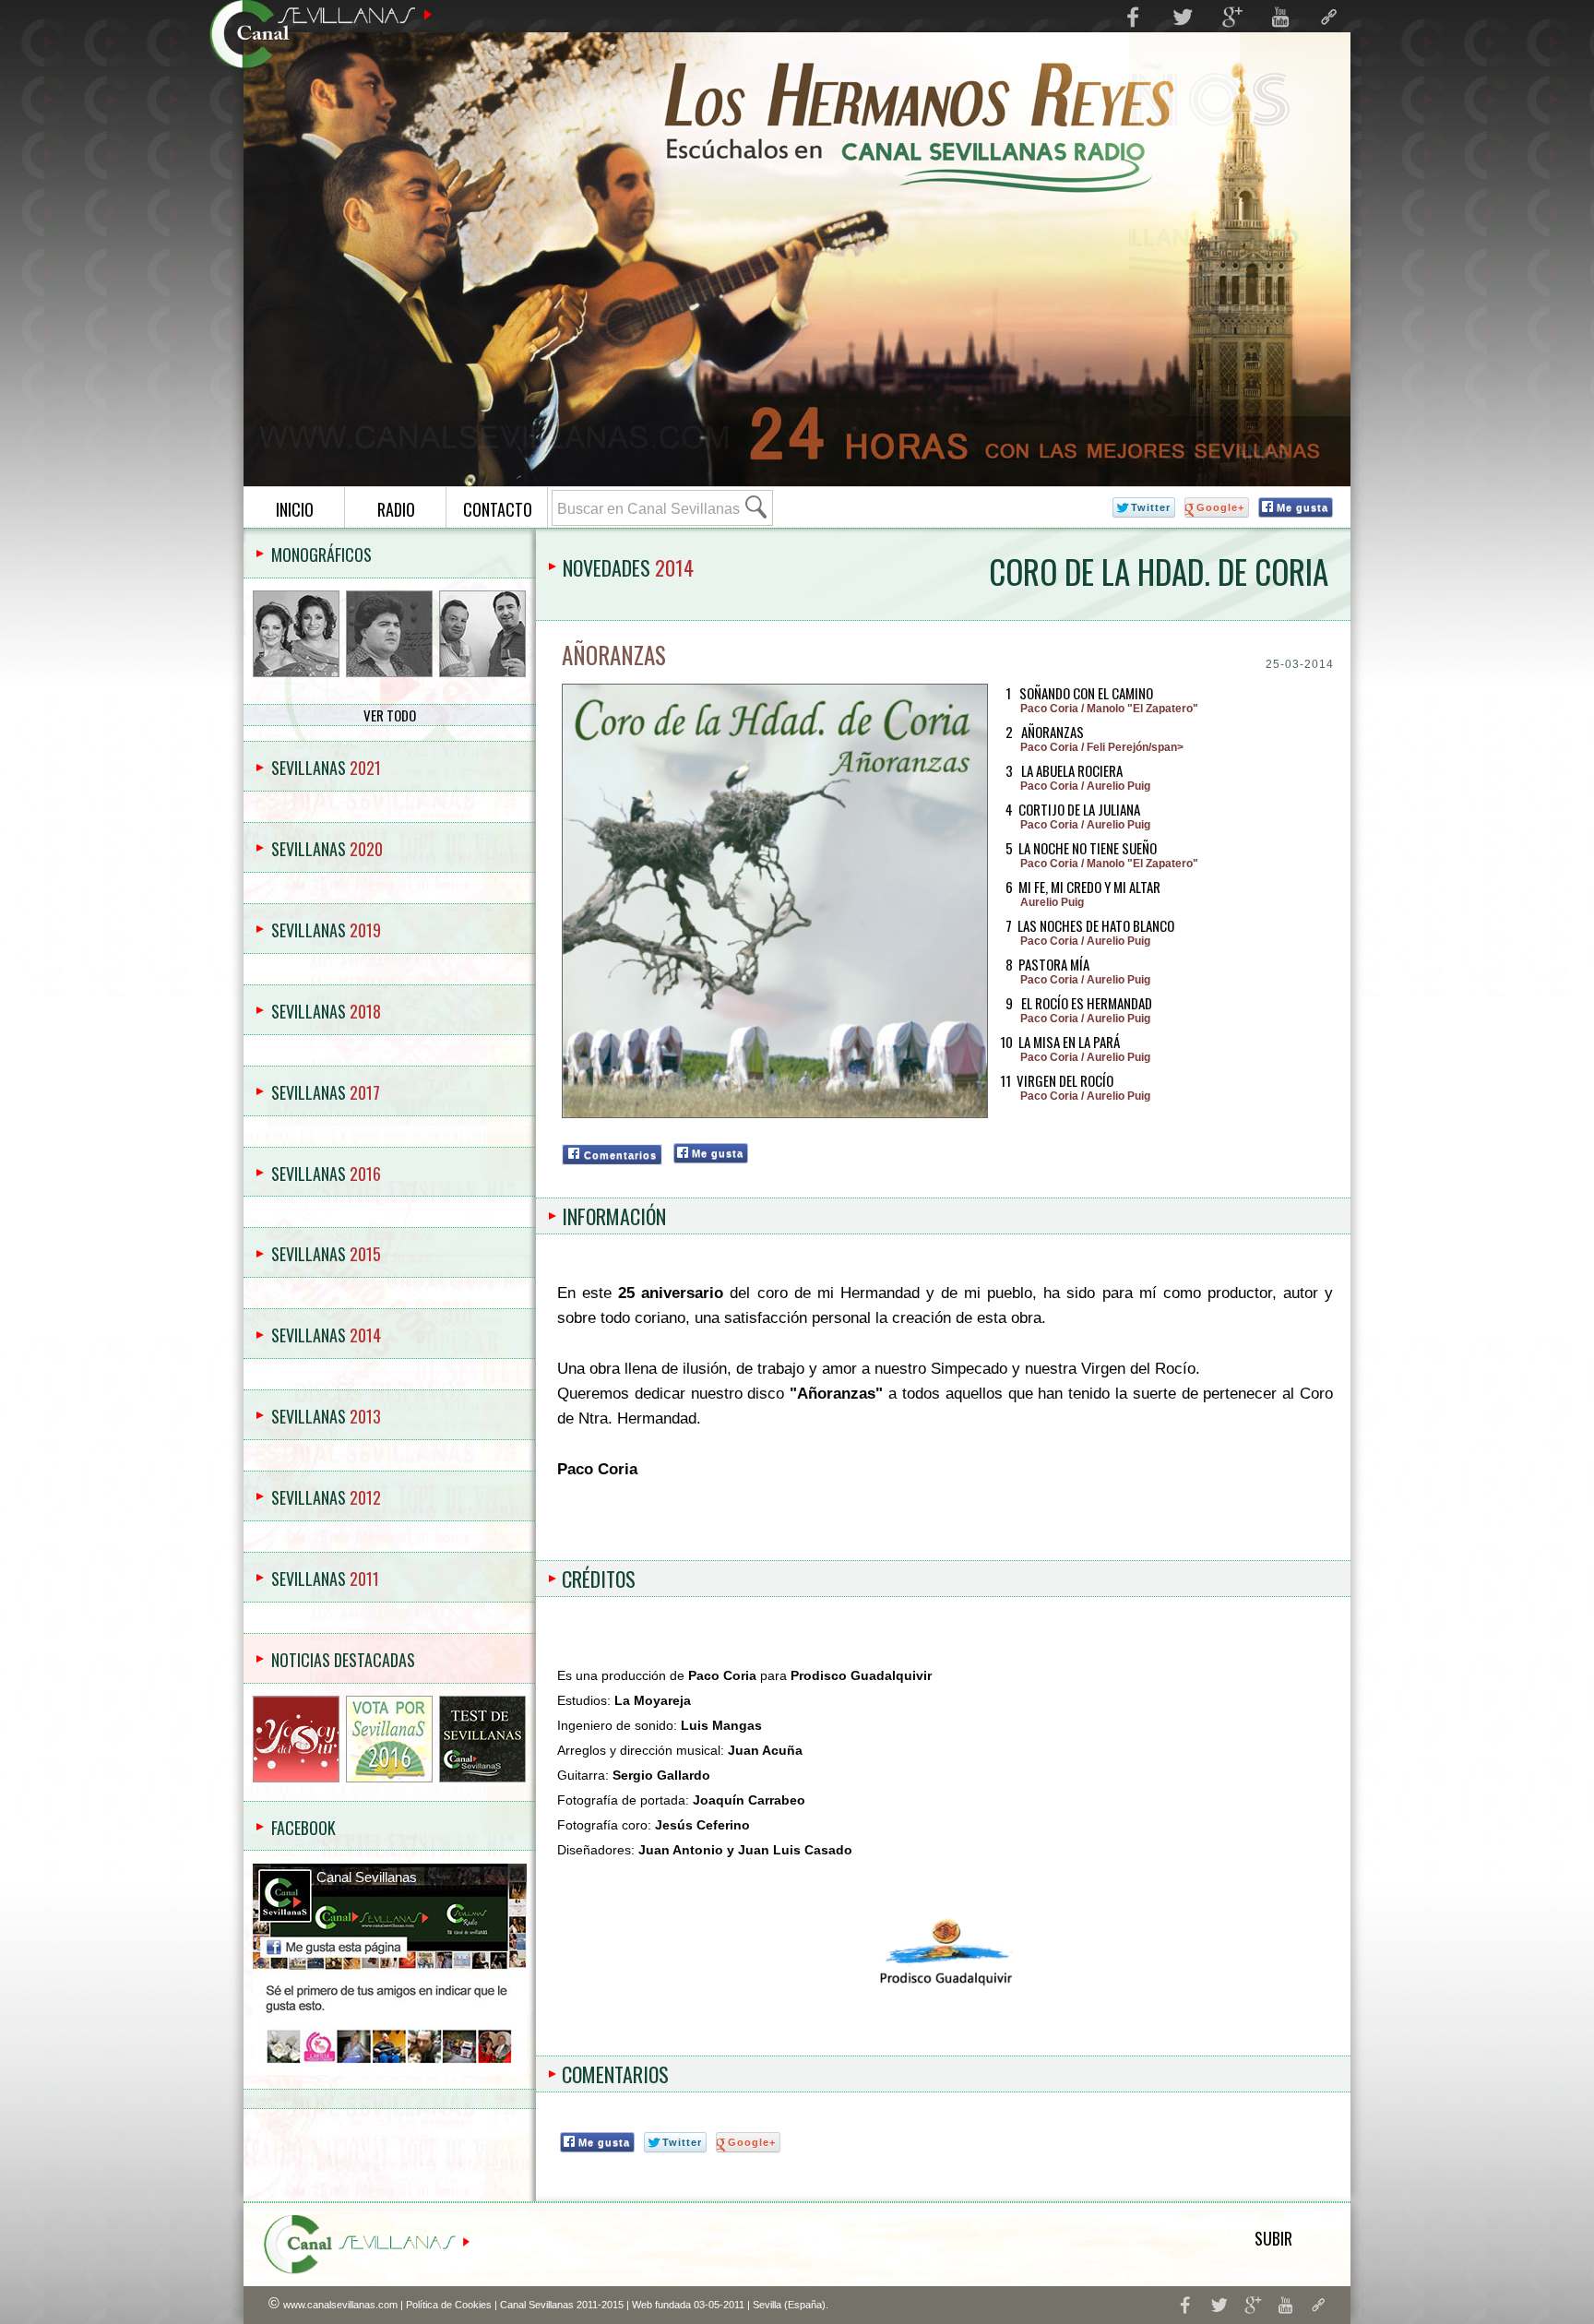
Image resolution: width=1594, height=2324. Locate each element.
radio (396, 509)
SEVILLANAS (326, 768)
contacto (498, 509)
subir (1273, 2238)
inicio (295, 509)
